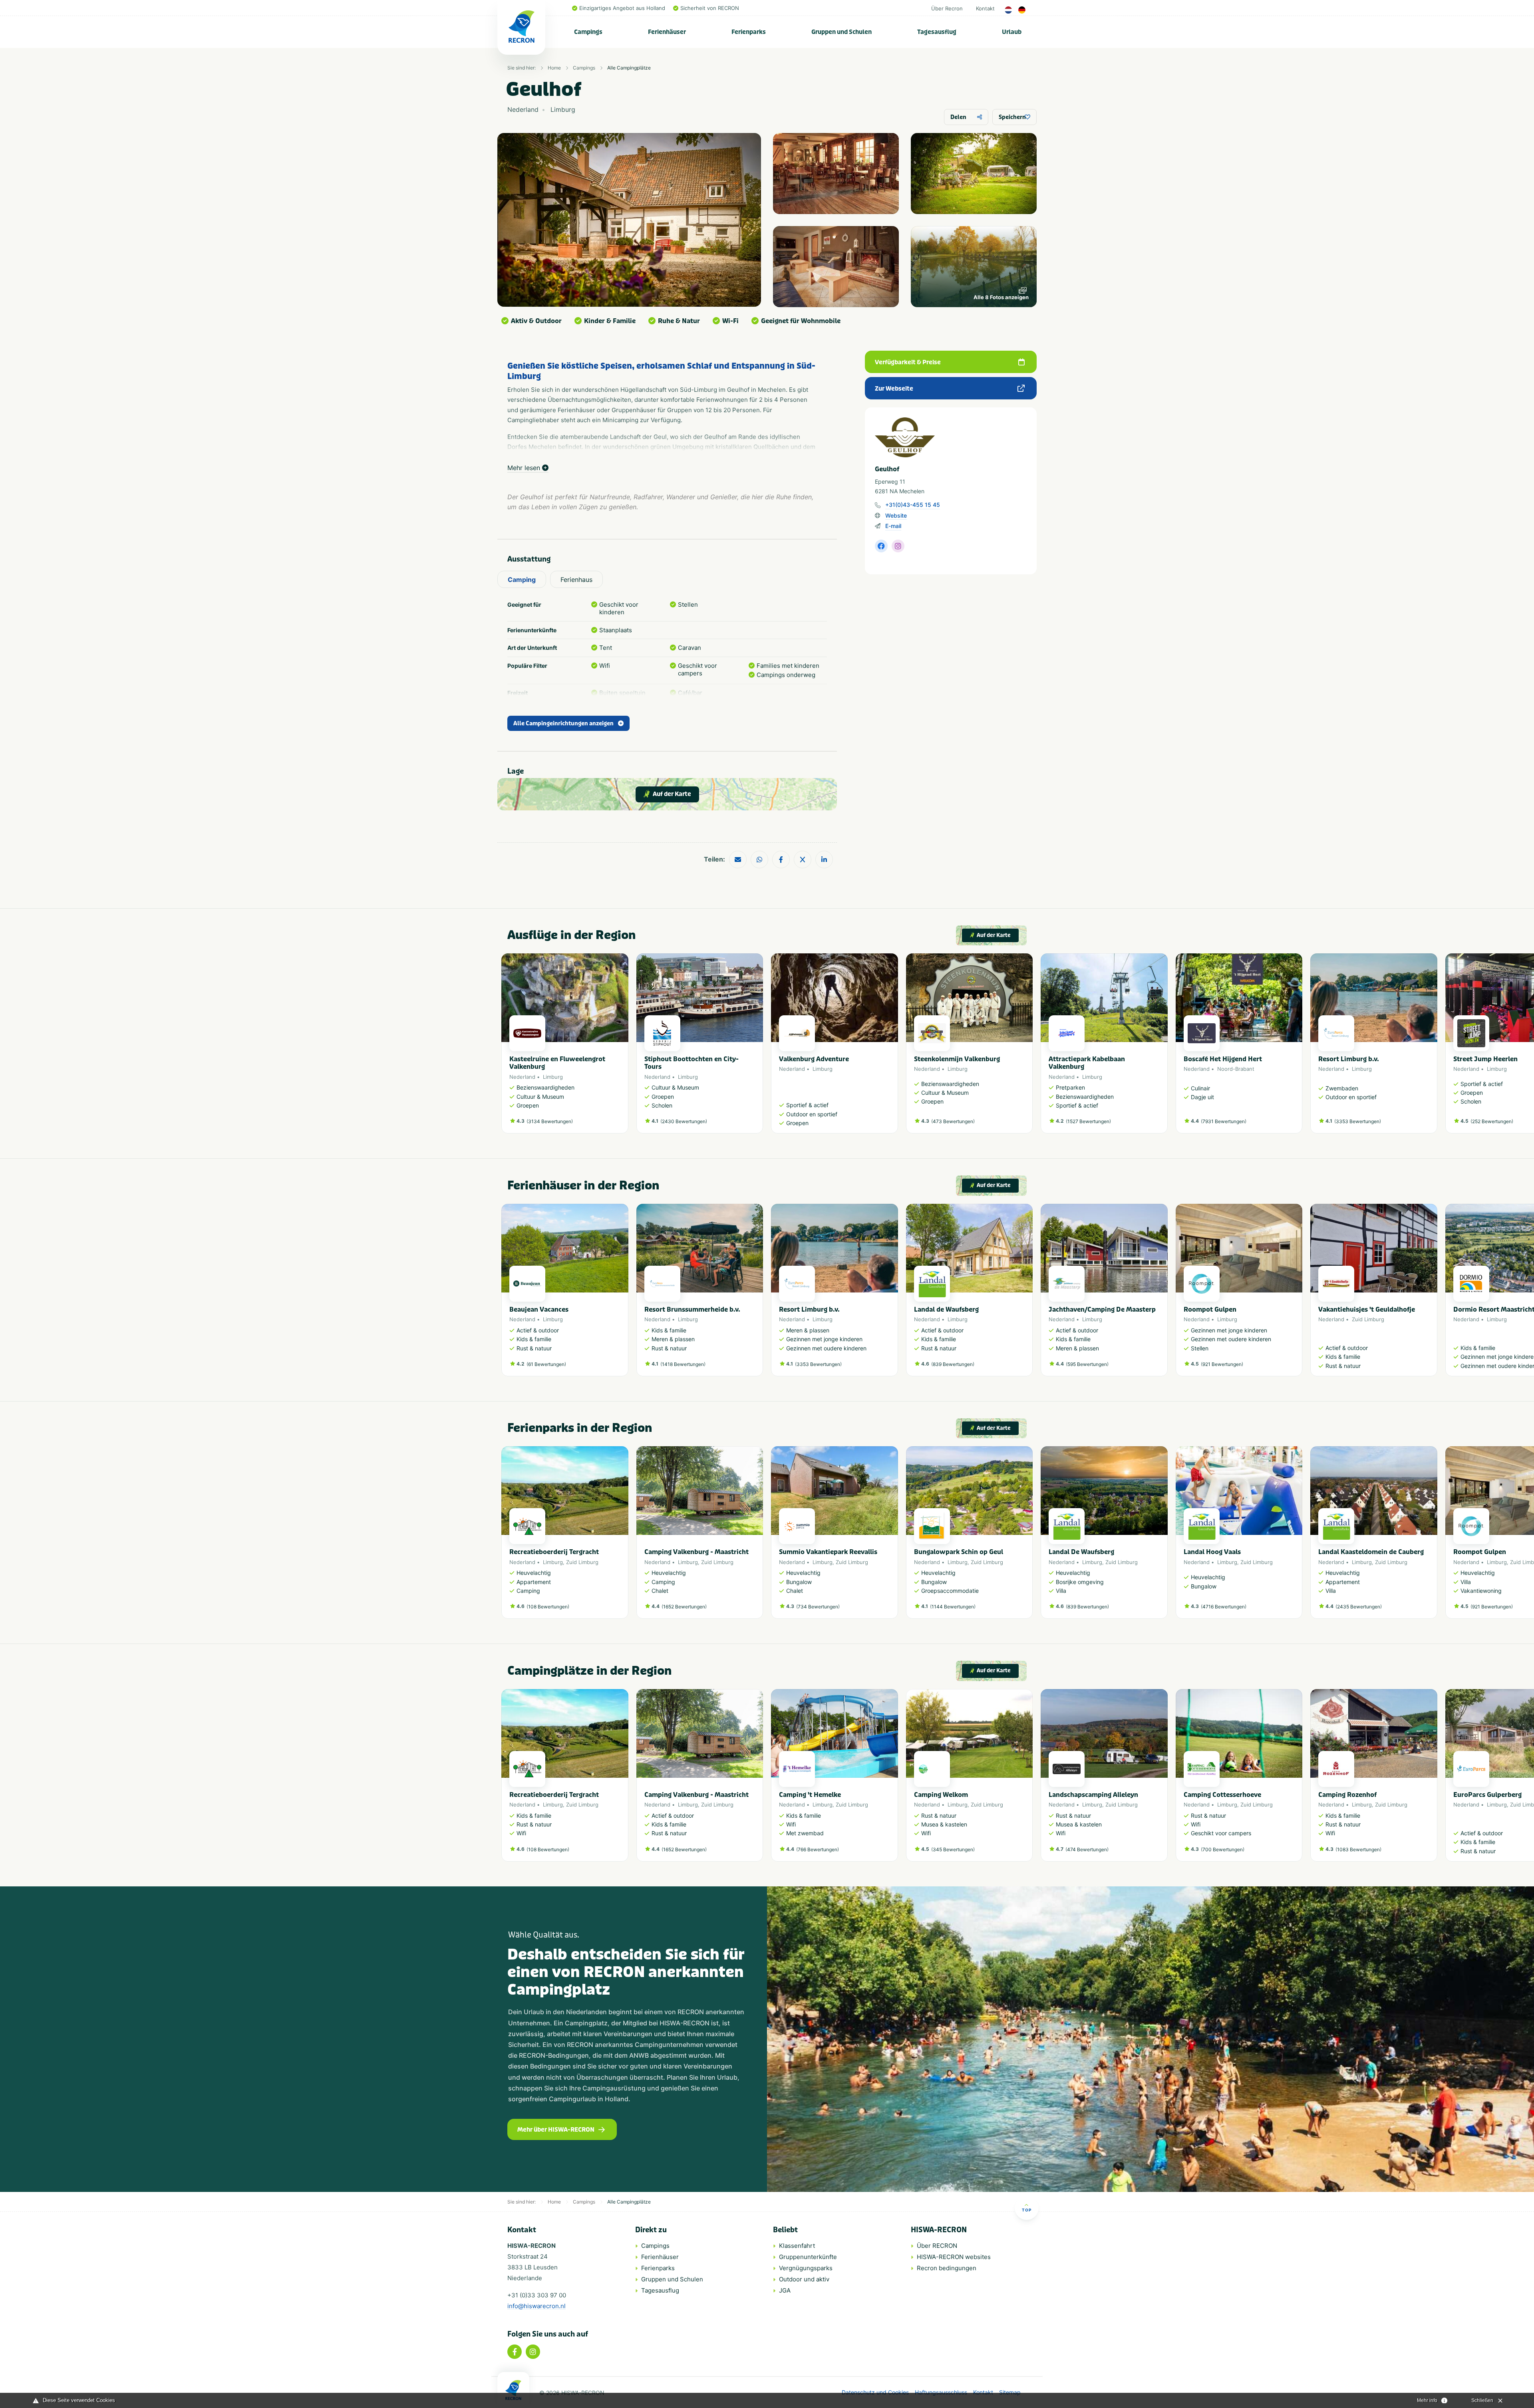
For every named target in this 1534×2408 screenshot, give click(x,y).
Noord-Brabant (1236, 1069)
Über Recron (947, 8)
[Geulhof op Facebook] (881, 546)
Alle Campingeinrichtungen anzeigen (563, 724)
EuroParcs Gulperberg (1487, 1795)
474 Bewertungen (1087, 1849)
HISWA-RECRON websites (954, 2257)
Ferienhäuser (667, 32)
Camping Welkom (941, 1795)
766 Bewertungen (818, 1849)
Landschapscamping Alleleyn (1093, 1795)
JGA (785, 2290)
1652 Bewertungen (684, 1607)
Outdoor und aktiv (804, 2279)
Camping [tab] (522, 580)
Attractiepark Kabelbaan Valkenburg (1087, 1063)
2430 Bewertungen (684, 1121)
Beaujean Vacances (539, 1309)
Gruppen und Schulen (842, 32)
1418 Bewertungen (683, 1364)
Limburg (553, 1077)
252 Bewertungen (1492, 1121)
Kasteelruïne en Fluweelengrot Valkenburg (557, 1063)
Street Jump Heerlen (1485, 1059)
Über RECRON (937, 2246)
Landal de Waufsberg (946, 1309)
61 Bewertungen (546, 1364)
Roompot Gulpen (1210, 1309)
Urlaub (1012, 32)
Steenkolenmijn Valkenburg (957, 1059)
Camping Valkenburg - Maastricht (696, 1552)
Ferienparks (749, 32)
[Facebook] (515, 2352)
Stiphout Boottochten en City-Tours (691, 1063)
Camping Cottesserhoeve (1222, 1795)
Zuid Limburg (1368, 1319)
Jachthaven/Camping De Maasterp (1102, 1309)
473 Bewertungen (953, 1121)
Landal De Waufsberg (1081, 1552)
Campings (588, 32)
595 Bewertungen (1087, 1364)
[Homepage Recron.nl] (513, 2390)
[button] (1029, 1048)
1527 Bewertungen (1088, 1121)
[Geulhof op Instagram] (898, 546)
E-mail (893, 526)
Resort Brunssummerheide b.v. (692, 1309)
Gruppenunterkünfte (808, 2257)
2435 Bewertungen (1359, 1607)
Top (1027, 2210)
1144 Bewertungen (953, 1607)
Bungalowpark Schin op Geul (959, 1552)
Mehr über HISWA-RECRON (556, 2130)
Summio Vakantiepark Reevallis (828, 1552)
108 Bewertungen (548, 1607)
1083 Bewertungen (1358, 1849)
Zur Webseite (894, 389)
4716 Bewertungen (1224, 1607)
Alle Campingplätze (629, 68)
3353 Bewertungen (1358, 1121)
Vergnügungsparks (806, 2268)
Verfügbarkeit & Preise (908, 362)
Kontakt (985, 8)
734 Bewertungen (818, 1607)
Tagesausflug (937, 32)
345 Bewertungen (953, 1849)
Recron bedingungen (947, 2268)
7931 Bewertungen (1224, 1121)
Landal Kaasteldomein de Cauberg (1371, 1552)
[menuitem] (588, 32)
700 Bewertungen (1223, 1849)
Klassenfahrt (797, 2246)
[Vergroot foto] (836, 174)
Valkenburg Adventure (814, 1059)
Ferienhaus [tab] (576, 580)
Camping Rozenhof (1347, 1795)
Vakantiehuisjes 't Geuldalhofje (1367, 1309)
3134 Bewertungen (550, 1121)
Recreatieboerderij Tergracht (554, 1552)
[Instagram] (533, 2352)
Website (896, 515)
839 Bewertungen (953, 1364)
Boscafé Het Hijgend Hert (1223, 1059)
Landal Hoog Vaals (1212, 1552)
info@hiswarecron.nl (537, 2306)
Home (554, 68)
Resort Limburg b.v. (1349, 1059)
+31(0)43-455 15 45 (913, 505)
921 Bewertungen (1222, 1364)
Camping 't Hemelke (810, 1795)
